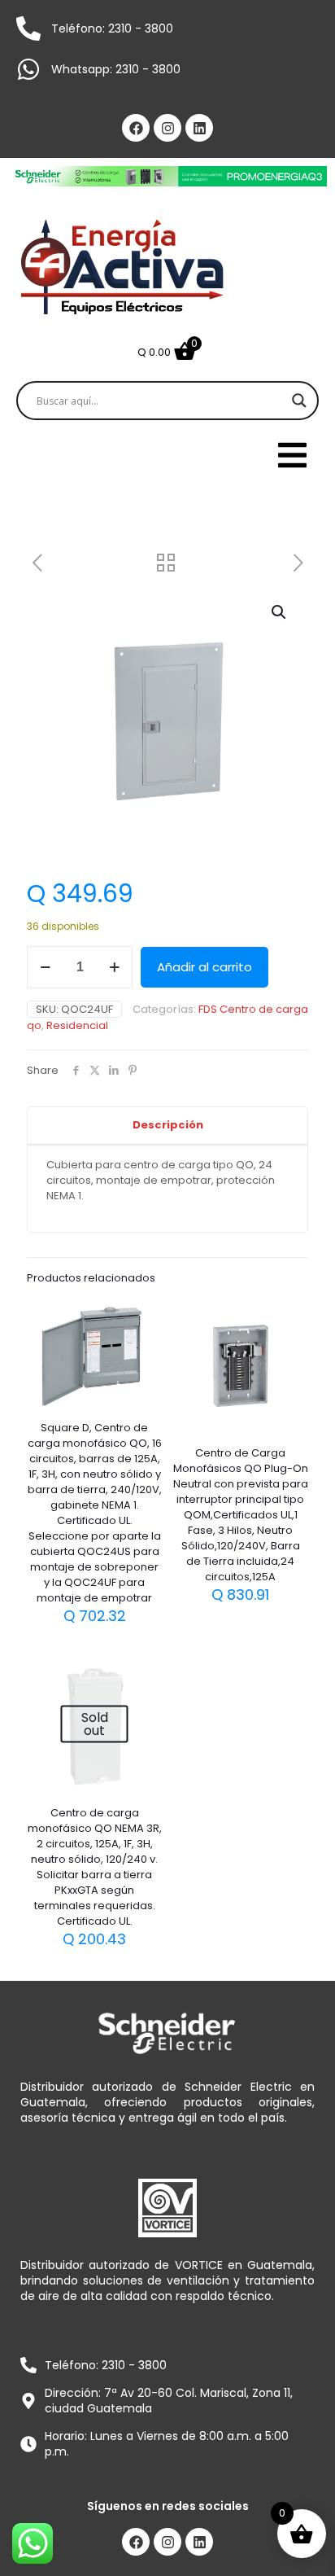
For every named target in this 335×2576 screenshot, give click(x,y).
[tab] (167, 1126)
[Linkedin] (199, 128)
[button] (280, 612)
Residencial (77, 1025)
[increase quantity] (114, 967)
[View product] (143, 1340)
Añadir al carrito (204, 967)
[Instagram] (167, 128)
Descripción (168, 1125)
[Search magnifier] (299, 401)
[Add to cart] (143, 1316)
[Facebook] (136, 128)
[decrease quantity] (45, 967)
